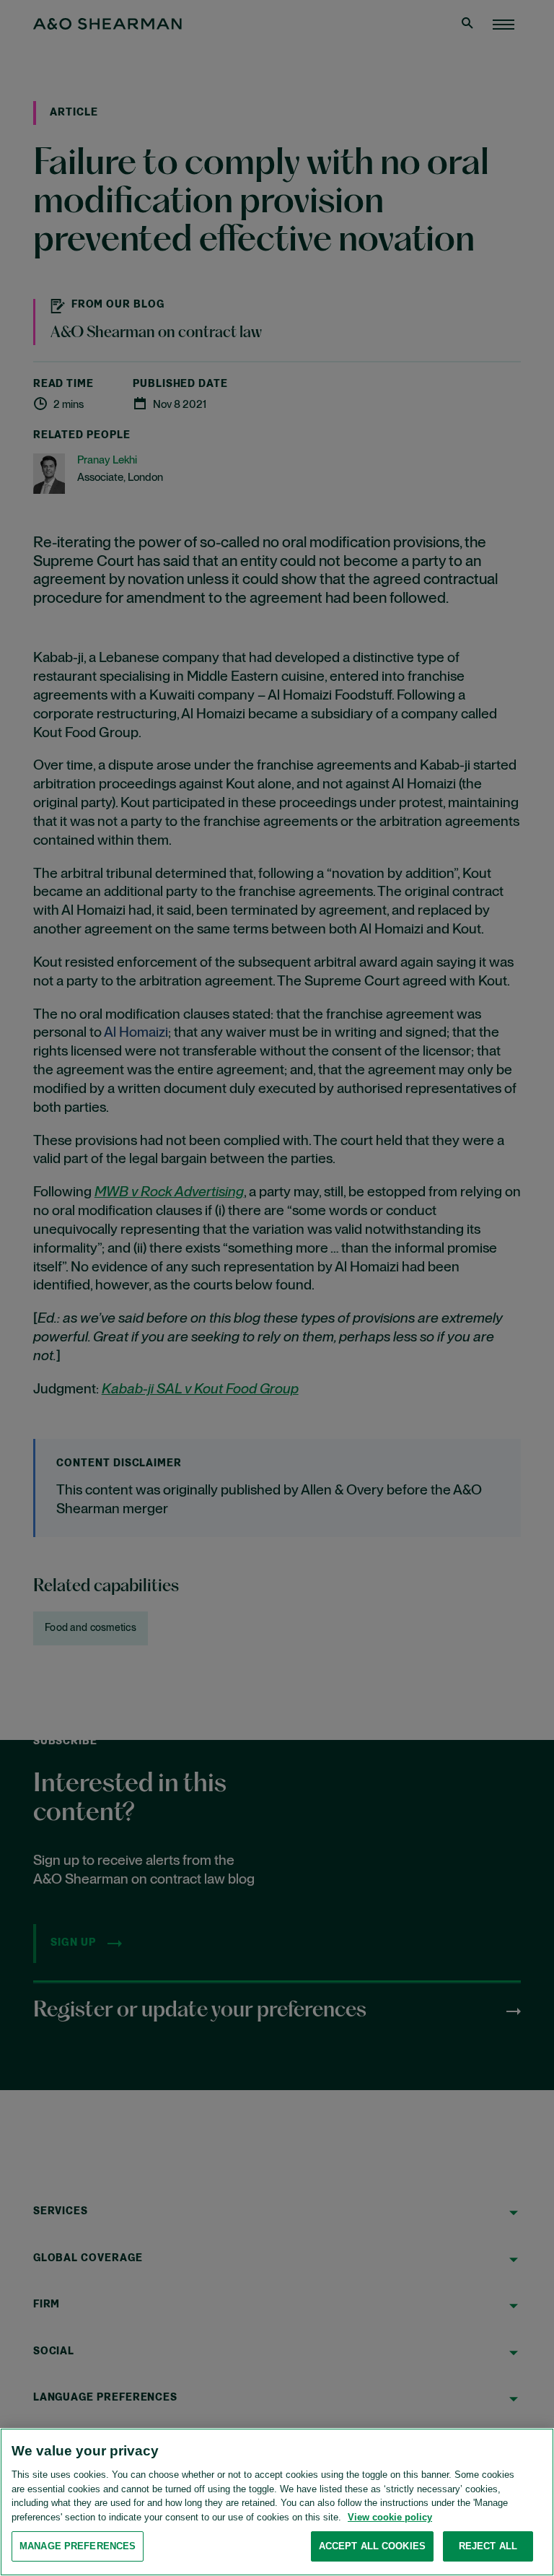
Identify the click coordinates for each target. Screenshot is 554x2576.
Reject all (488, 2546)
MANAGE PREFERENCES (78, 2546)
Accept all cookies (372, 2546)
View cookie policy (390, 2517)
